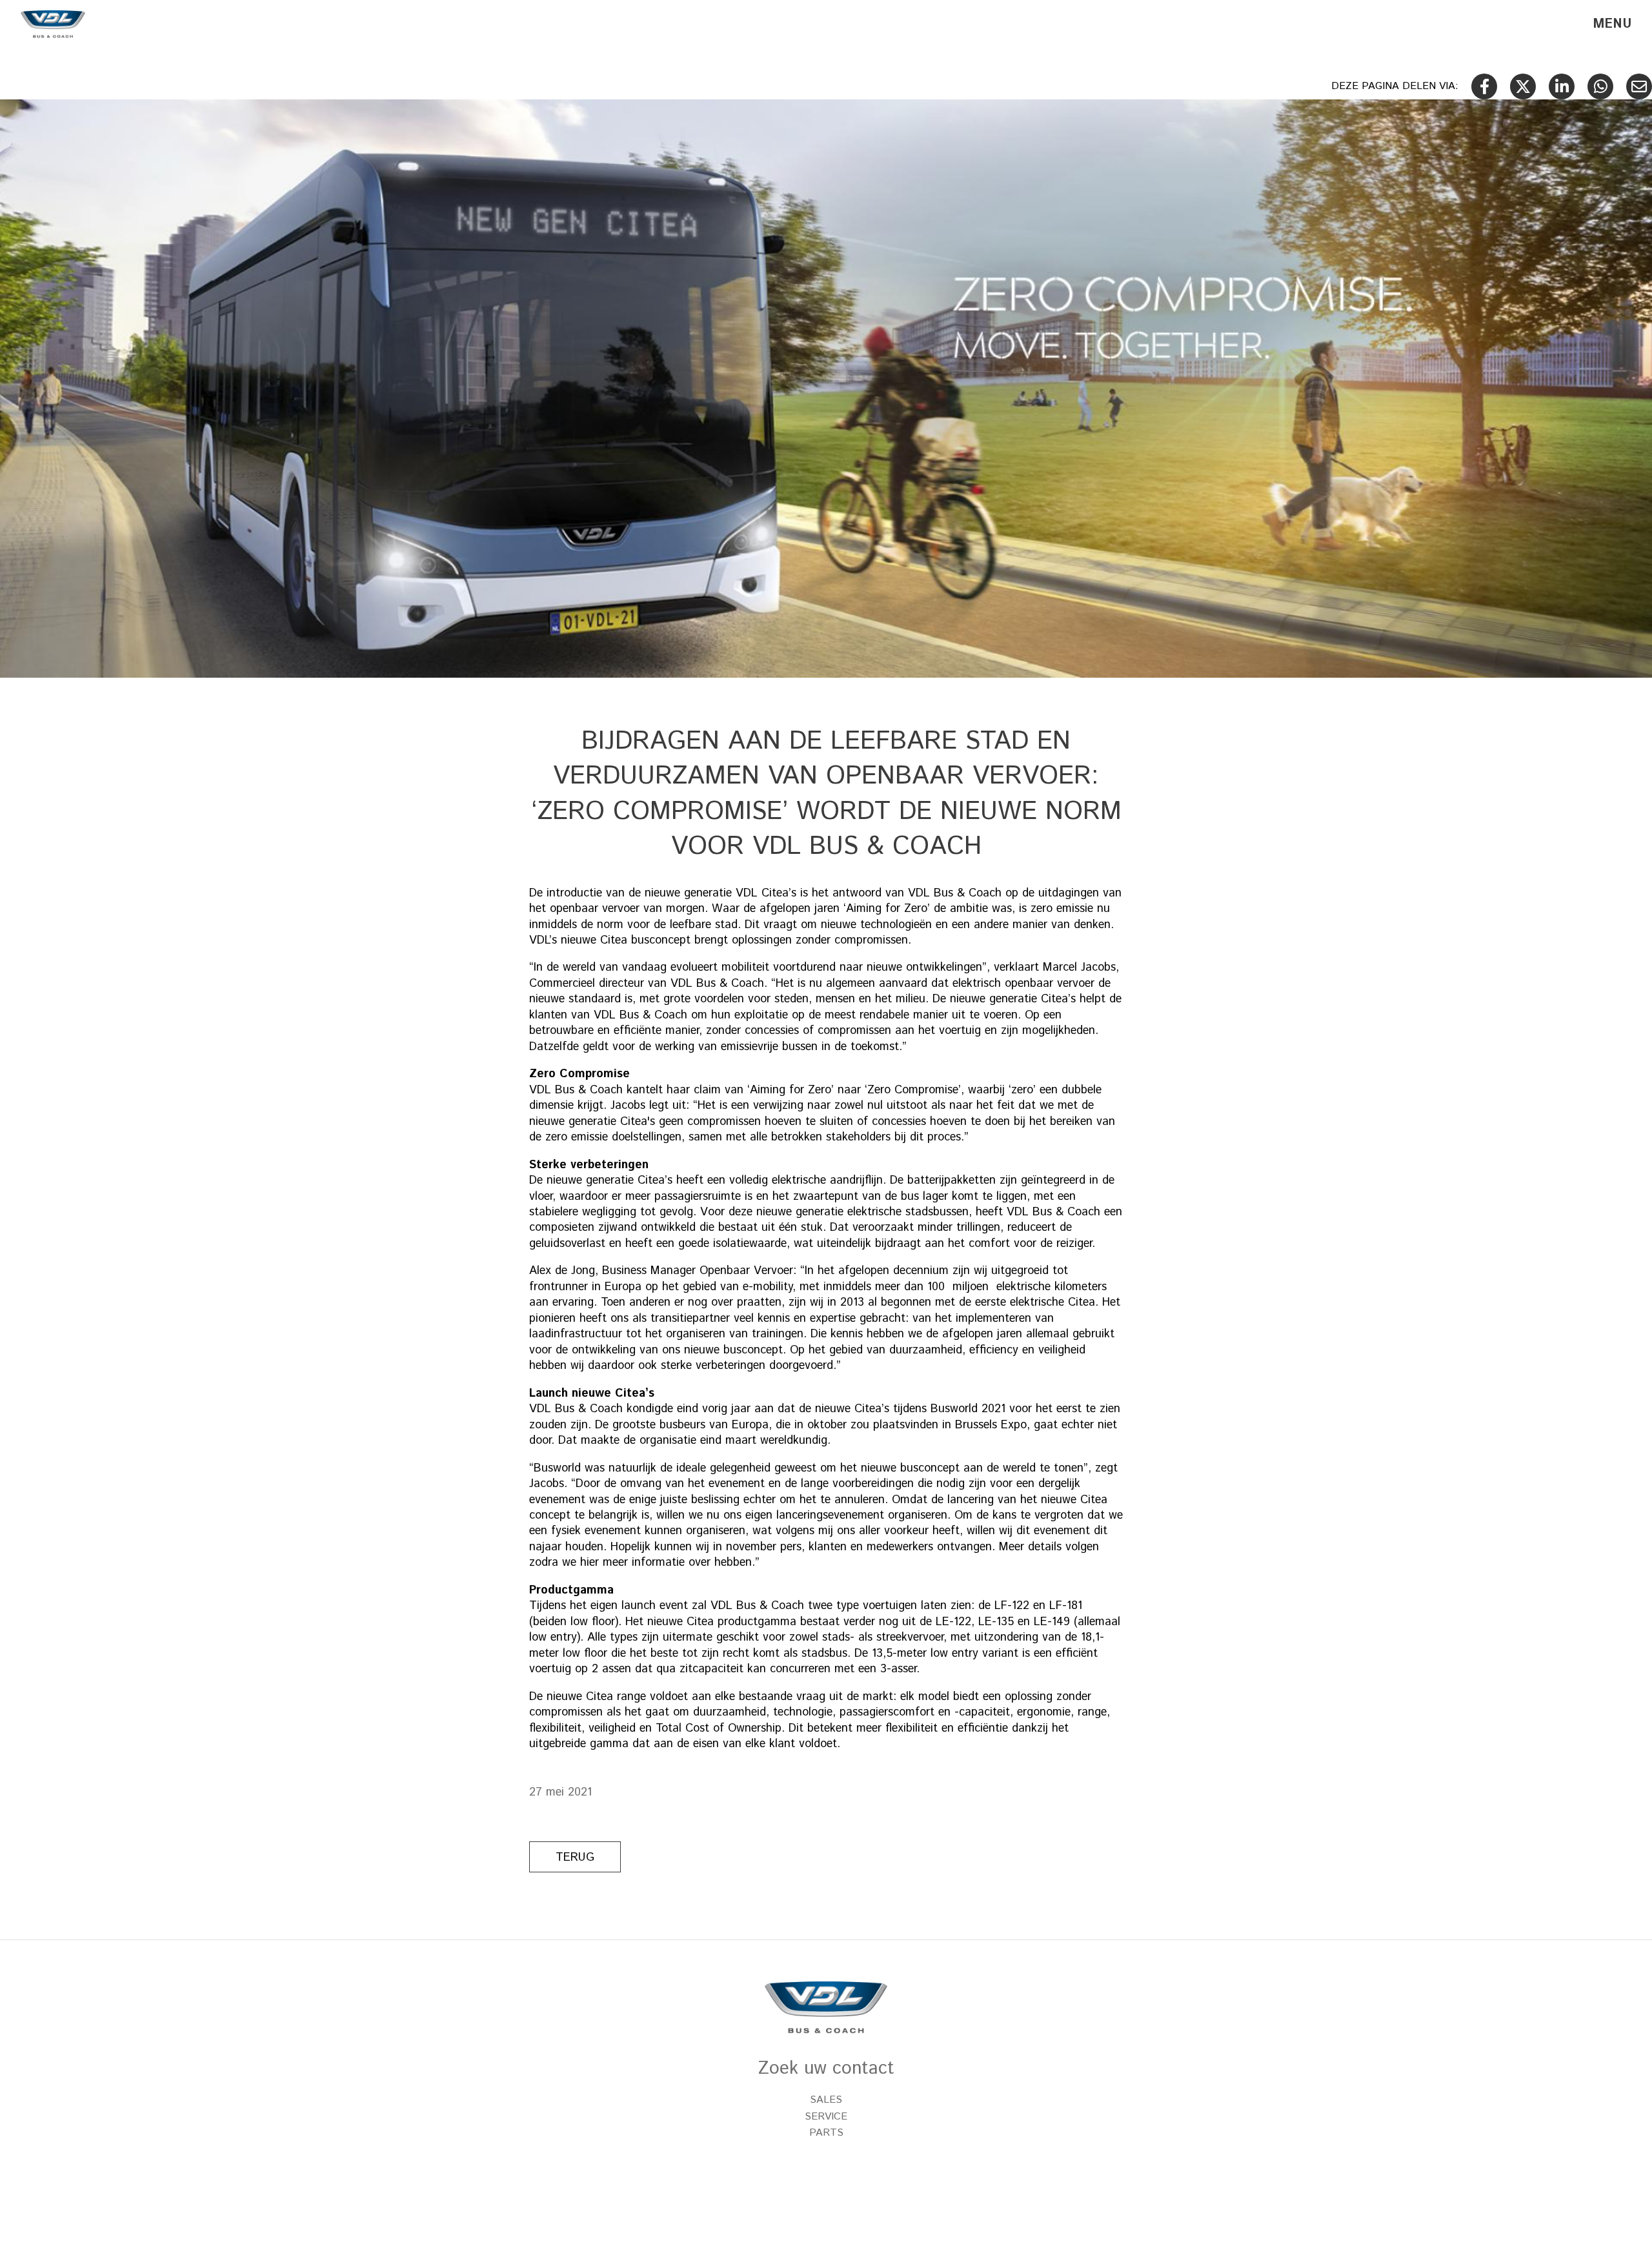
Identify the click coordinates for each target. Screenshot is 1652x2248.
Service (826, 2117)
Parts (826, 2133)
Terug (575, 1858)
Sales (826, 2100)
